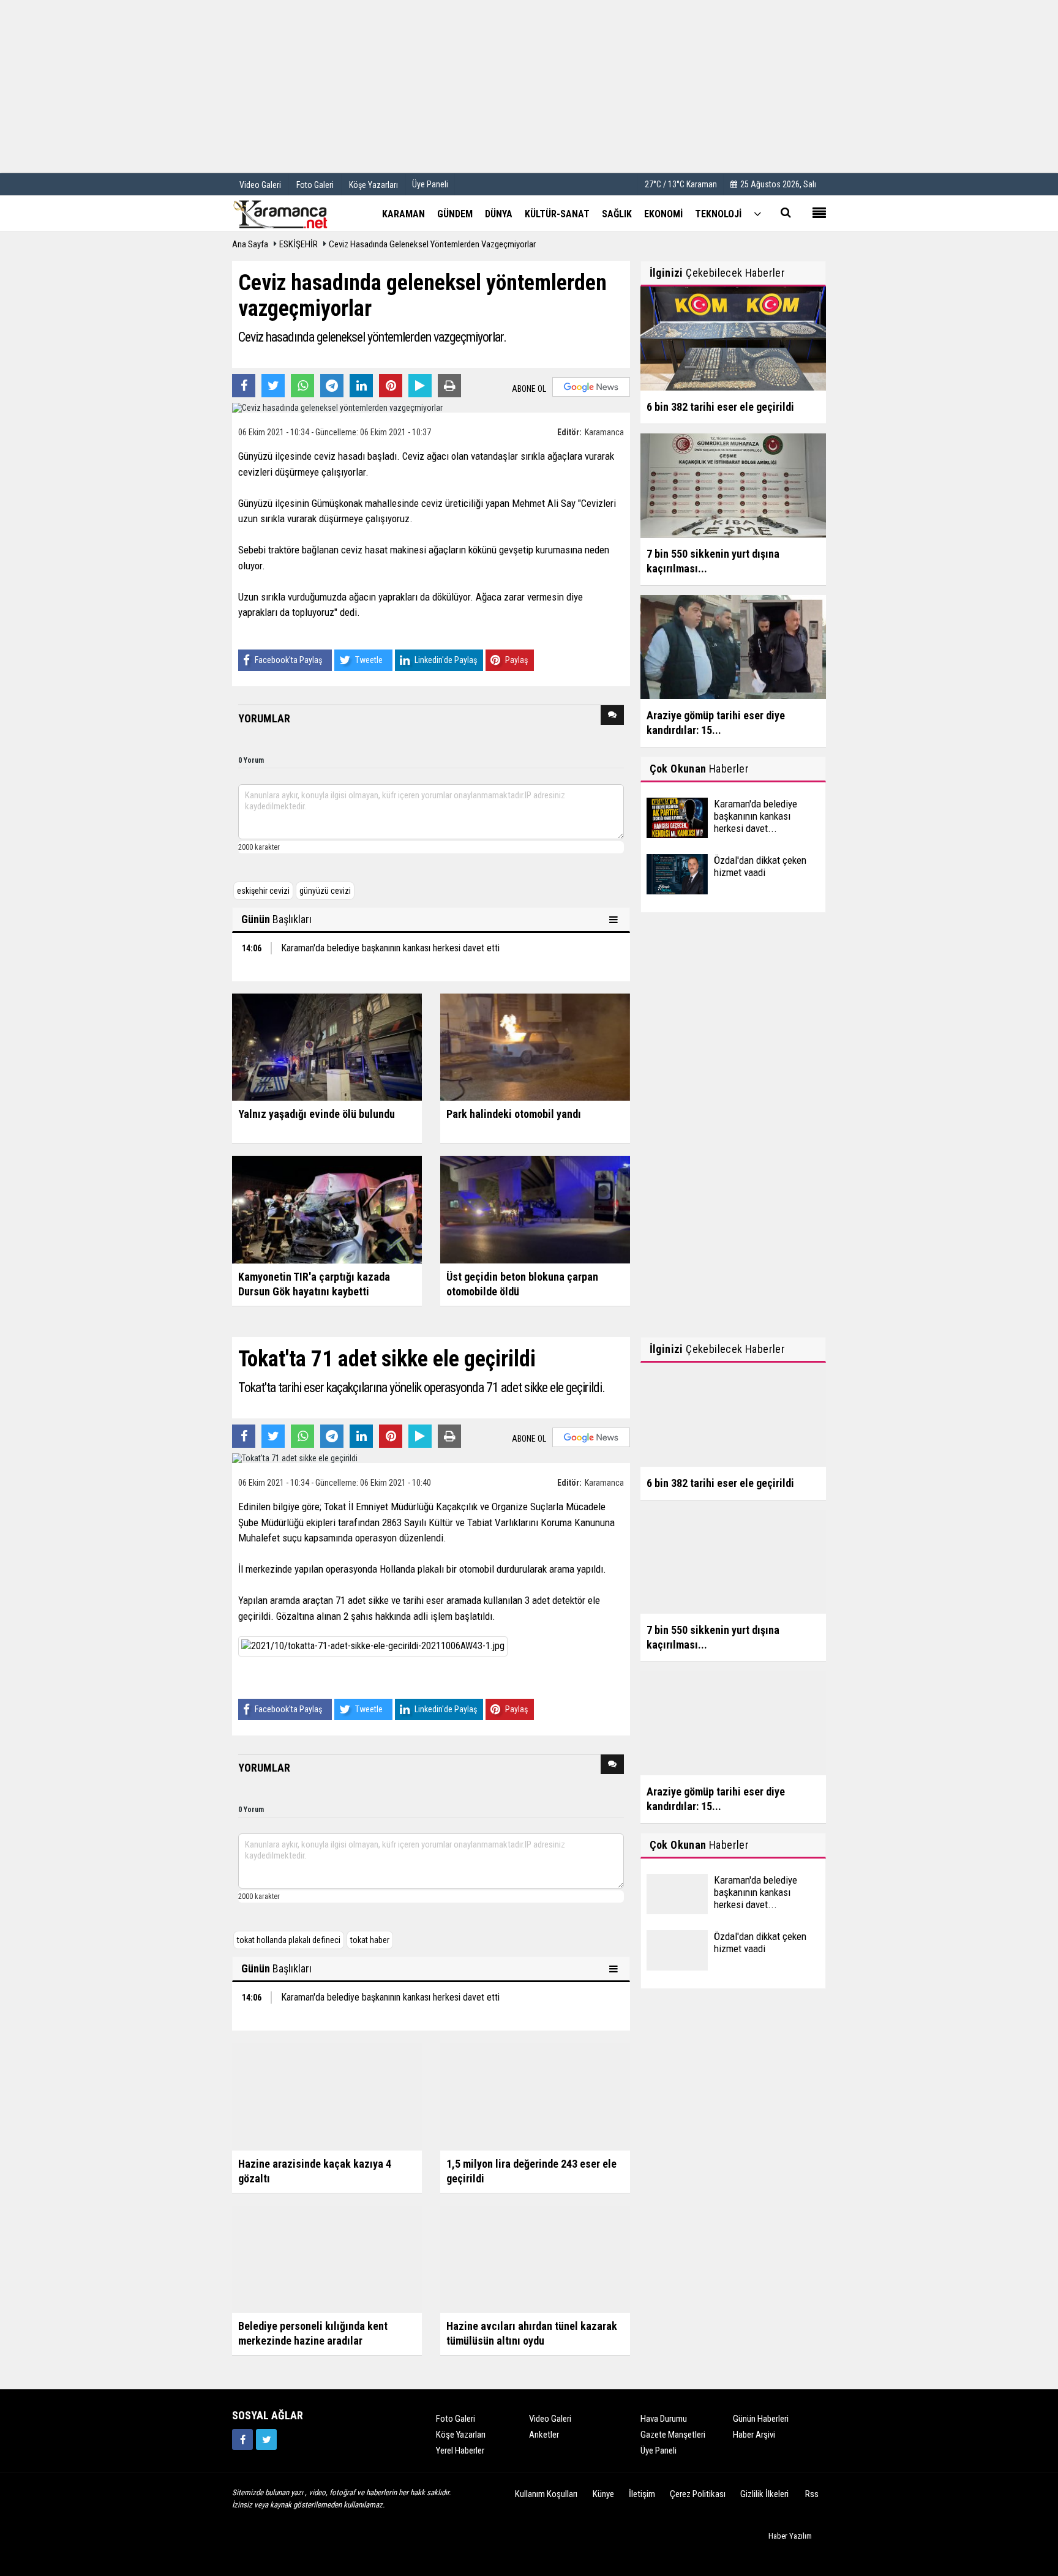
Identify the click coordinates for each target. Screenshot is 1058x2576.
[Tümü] (757, 213)
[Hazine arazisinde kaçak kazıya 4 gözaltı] (327, 2096)
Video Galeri (550, 2419)
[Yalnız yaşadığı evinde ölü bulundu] (327, 1046)
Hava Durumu (664, 2419)
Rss (812, 2494)
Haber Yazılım (790, 2536)
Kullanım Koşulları (546, 2494)
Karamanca (604, 432)
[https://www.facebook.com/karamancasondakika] (242, 2439)
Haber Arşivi (754, 2435)
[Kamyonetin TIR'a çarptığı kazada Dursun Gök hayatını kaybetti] (327, 1209)
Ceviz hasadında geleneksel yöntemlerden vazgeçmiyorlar (432, 244)
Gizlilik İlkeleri (764, 2494)
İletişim (642, 2494)
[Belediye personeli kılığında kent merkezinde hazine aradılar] (327, 2258)
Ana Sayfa (250, 244)
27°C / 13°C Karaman (681, 184)
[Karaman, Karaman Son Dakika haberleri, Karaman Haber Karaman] (293, 213)
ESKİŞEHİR (298, 244)
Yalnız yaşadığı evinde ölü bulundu (317, 1114)
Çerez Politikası (698, 2494)
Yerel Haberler (460, 2451)
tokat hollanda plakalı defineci (289, 1940)
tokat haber (370, 1940)
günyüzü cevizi (325, 891)
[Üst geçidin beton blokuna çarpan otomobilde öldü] (535, 1209)
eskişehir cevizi (263, 891)
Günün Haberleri (761, 2419)
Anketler (544, 2435)
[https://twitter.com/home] (266, 2439)
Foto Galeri (456, 2419)
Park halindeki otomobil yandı (514, 1114)
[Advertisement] (529, 86)
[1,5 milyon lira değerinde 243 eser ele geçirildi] (535, 2096)
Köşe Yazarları (461, 2435)
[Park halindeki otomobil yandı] (535, 1046)
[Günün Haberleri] (615, 919)
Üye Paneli (430, 184)
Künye (603, 2494)
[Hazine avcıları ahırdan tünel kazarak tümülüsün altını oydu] (535, 2258)
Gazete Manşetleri (673, 2435)
